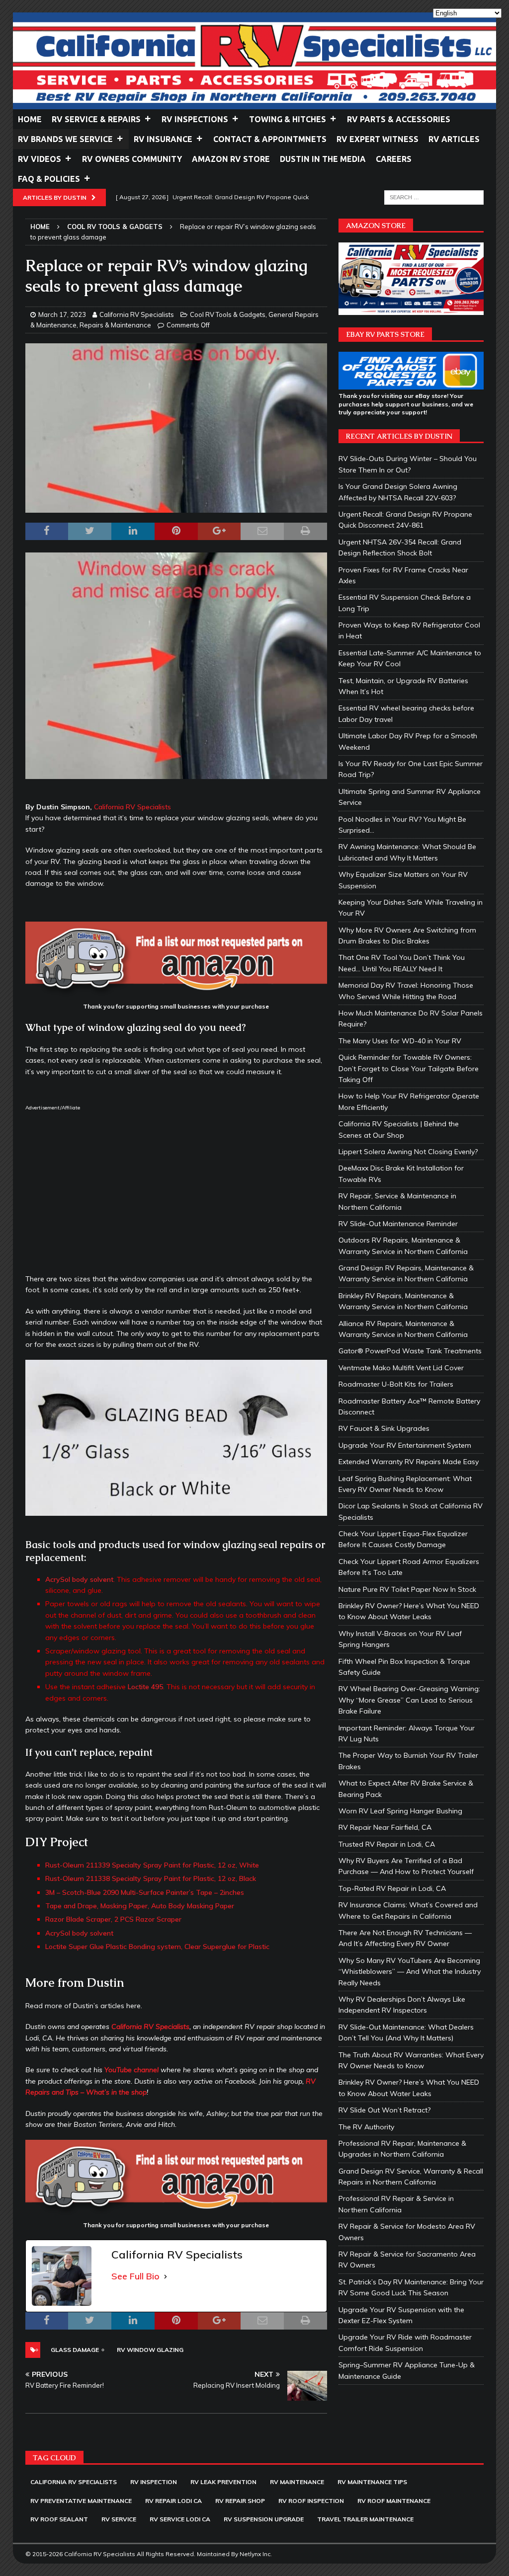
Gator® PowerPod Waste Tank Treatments (410, 1351)
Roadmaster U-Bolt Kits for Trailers (396, 1384)
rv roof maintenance (394, 2501)
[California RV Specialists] (255, 104)
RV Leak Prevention (223, 2482)
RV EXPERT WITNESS (378, 139)
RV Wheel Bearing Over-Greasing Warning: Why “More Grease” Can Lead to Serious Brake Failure (409, 1700)
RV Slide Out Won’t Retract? (384, 2110)
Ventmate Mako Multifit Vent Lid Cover (401, 1368)
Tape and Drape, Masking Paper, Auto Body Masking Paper (140, 1906)
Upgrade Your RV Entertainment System (405, 1445)
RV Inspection (154, 2482)
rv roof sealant (59, 2519)
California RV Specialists (137, 314)
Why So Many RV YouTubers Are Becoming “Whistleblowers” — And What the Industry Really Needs (410, 1972)
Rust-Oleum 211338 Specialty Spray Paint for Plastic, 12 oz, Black (151, 1878)
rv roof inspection (311, 2501)
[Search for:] (434, 197)
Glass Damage (75, 2350)
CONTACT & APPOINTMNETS (270, 139)
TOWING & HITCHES (288, 119)
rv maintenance (297, 2482)
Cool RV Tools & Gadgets (228, 314)
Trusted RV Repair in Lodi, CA (387, 1844)
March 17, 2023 (62, 314)
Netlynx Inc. (256, 2554)
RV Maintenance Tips (372, 2482)
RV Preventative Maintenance (81, 2501)
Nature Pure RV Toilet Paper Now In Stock (407, 1589)
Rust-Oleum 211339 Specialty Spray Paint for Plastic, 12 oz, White (152, 1865)
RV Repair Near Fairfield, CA (385, 1827)
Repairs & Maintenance (115, 325)
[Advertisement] (176, 1191)
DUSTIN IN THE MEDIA (323, 159)
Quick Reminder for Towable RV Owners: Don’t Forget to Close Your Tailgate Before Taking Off (409, 1068)
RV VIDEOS (40, 159)
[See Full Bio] (166, 2277)
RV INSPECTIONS (195, 119)
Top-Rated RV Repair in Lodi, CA (392, 1888)
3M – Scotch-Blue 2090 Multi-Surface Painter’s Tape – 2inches (145, 1892)
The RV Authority (366, 2127)
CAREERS (394, 159)
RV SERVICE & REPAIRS (96, 119)
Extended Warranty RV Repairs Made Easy (409, 1462)
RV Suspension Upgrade (264, 2519)
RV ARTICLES (454, 139)
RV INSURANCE (163, 139)
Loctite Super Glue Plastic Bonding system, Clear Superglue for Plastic (157, 1947)
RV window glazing (150, 2350)
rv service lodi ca (180, 2519)
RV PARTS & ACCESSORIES (399, 119)
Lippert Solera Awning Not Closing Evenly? (408, 1152)
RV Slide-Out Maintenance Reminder (398, 1224)
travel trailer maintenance (365, 2519)
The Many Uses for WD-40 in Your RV (400, 1041)
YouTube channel (131, 2070)
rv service (119, 2519)
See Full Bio (135, 2276)
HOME (30, 119)
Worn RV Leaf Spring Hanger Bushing (400, 1811)
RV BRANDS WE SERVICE (65, 139)
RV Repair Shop (240, 2501)
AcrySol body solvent (79, 1579)
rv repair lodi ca (173, 2501)
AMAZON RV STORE (231, 159)
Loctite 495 (145, 1687)
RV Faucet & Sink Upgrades (384, 1428)
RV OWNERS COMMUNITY (132, 159)
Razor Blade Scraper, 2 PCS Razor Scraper (113, 1919)
